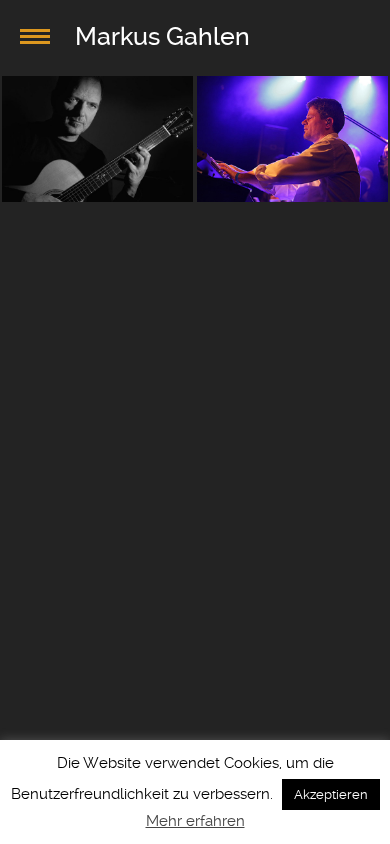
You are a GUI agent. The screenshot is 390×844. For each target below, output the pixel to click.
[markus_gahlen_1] (97, 139)
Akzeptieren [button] (331, 794)
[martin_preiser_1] (292, 139)
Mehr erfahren (195, 821)
